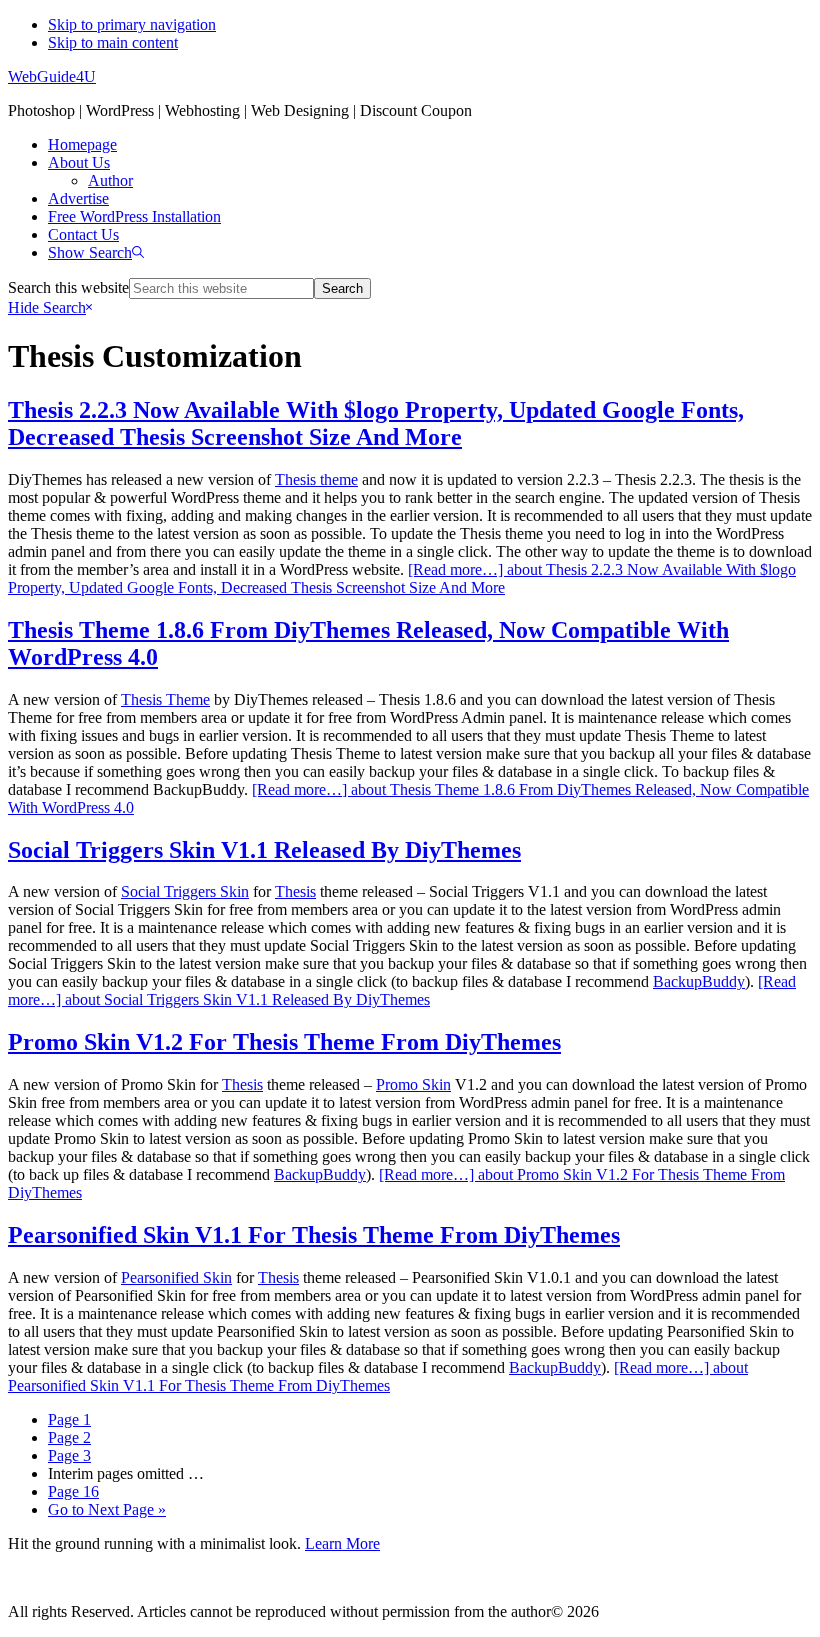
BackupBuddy (699, 981)
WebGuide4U (52, 76)
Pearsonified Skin (176, 1277)
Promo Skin (413, 1084)
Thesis (295, 891)
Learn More (342, 1543)
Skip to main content (113, 42)
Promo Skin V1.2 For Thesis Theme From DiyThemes (284, 1042)
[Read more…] (402, 578)
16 (73, 1491)
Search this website (68, 287)
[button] (96, 252)
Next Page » (107, 1509)
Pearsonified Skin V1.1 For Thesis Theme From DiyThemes (314, 1235)
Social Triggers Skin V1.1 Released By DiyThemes (264, 850)
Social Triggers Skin (185, 891)
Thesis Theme (165, 699)
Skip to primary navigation (132, 24)
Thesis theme (316, 479)
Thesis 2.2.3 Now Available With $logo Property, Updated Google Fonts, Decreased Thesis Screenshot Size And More (376, 423)
